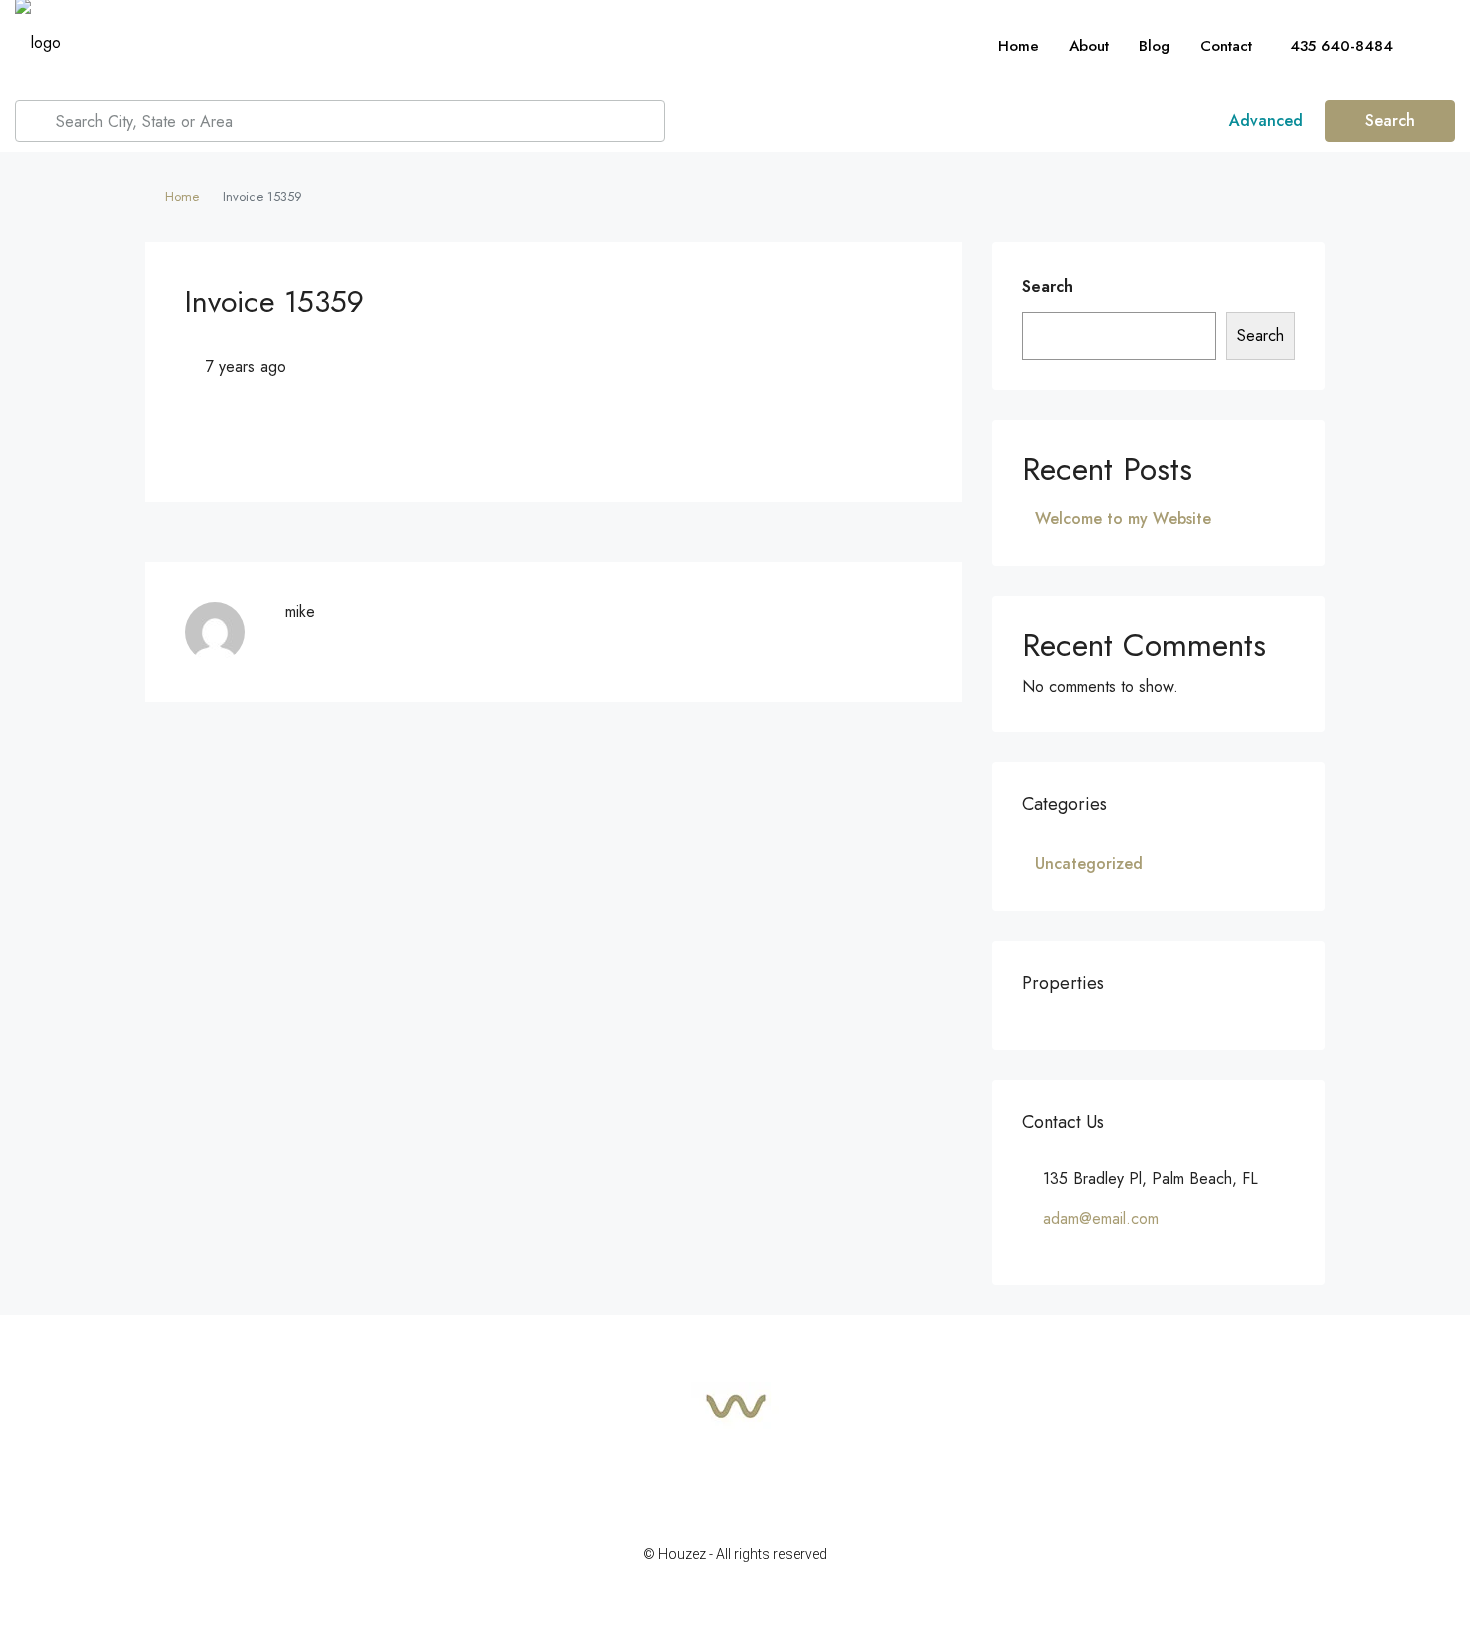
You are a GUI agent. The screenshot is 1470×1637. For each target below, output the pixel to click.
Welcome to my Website (1123, 518)
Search (1390, 120)
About (1089, 46)
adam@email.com (1101, 1218)
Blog (1154, 46)
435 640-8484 (1339, 46)
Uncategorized (1089, 863)
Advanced (1263, 120)
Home (1018, 46)
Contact (1226, 46)
